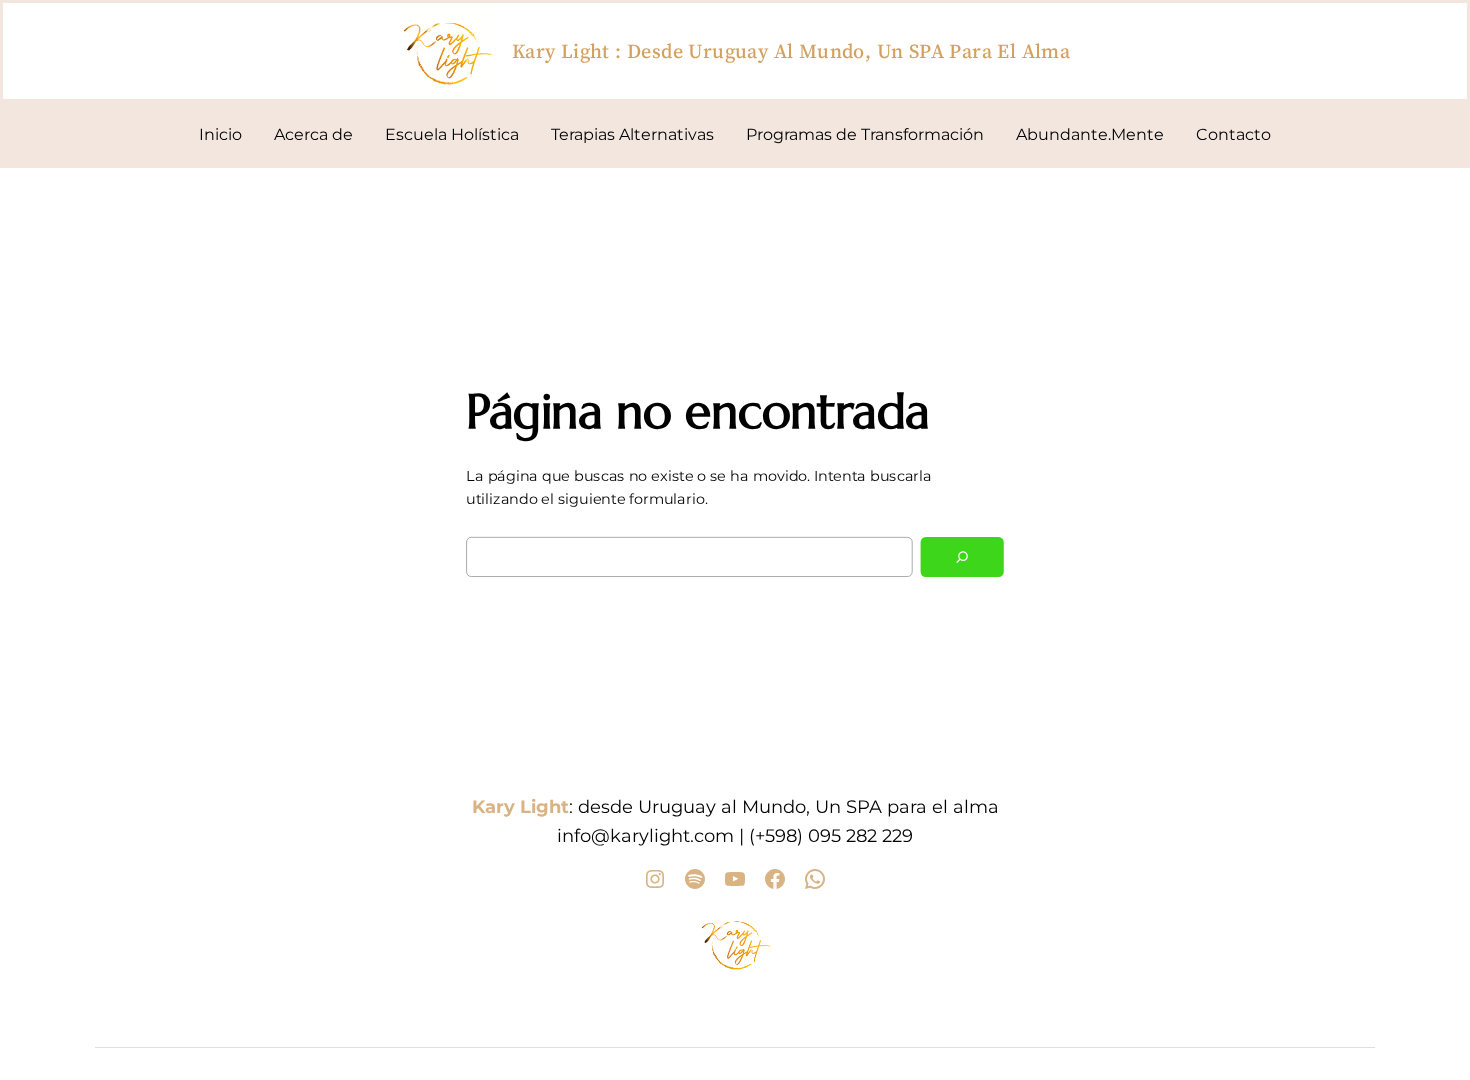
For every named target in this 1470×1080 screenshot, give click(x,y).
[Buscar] (962, 556)
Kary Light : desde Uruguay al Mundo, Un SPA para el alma (791, 51)
